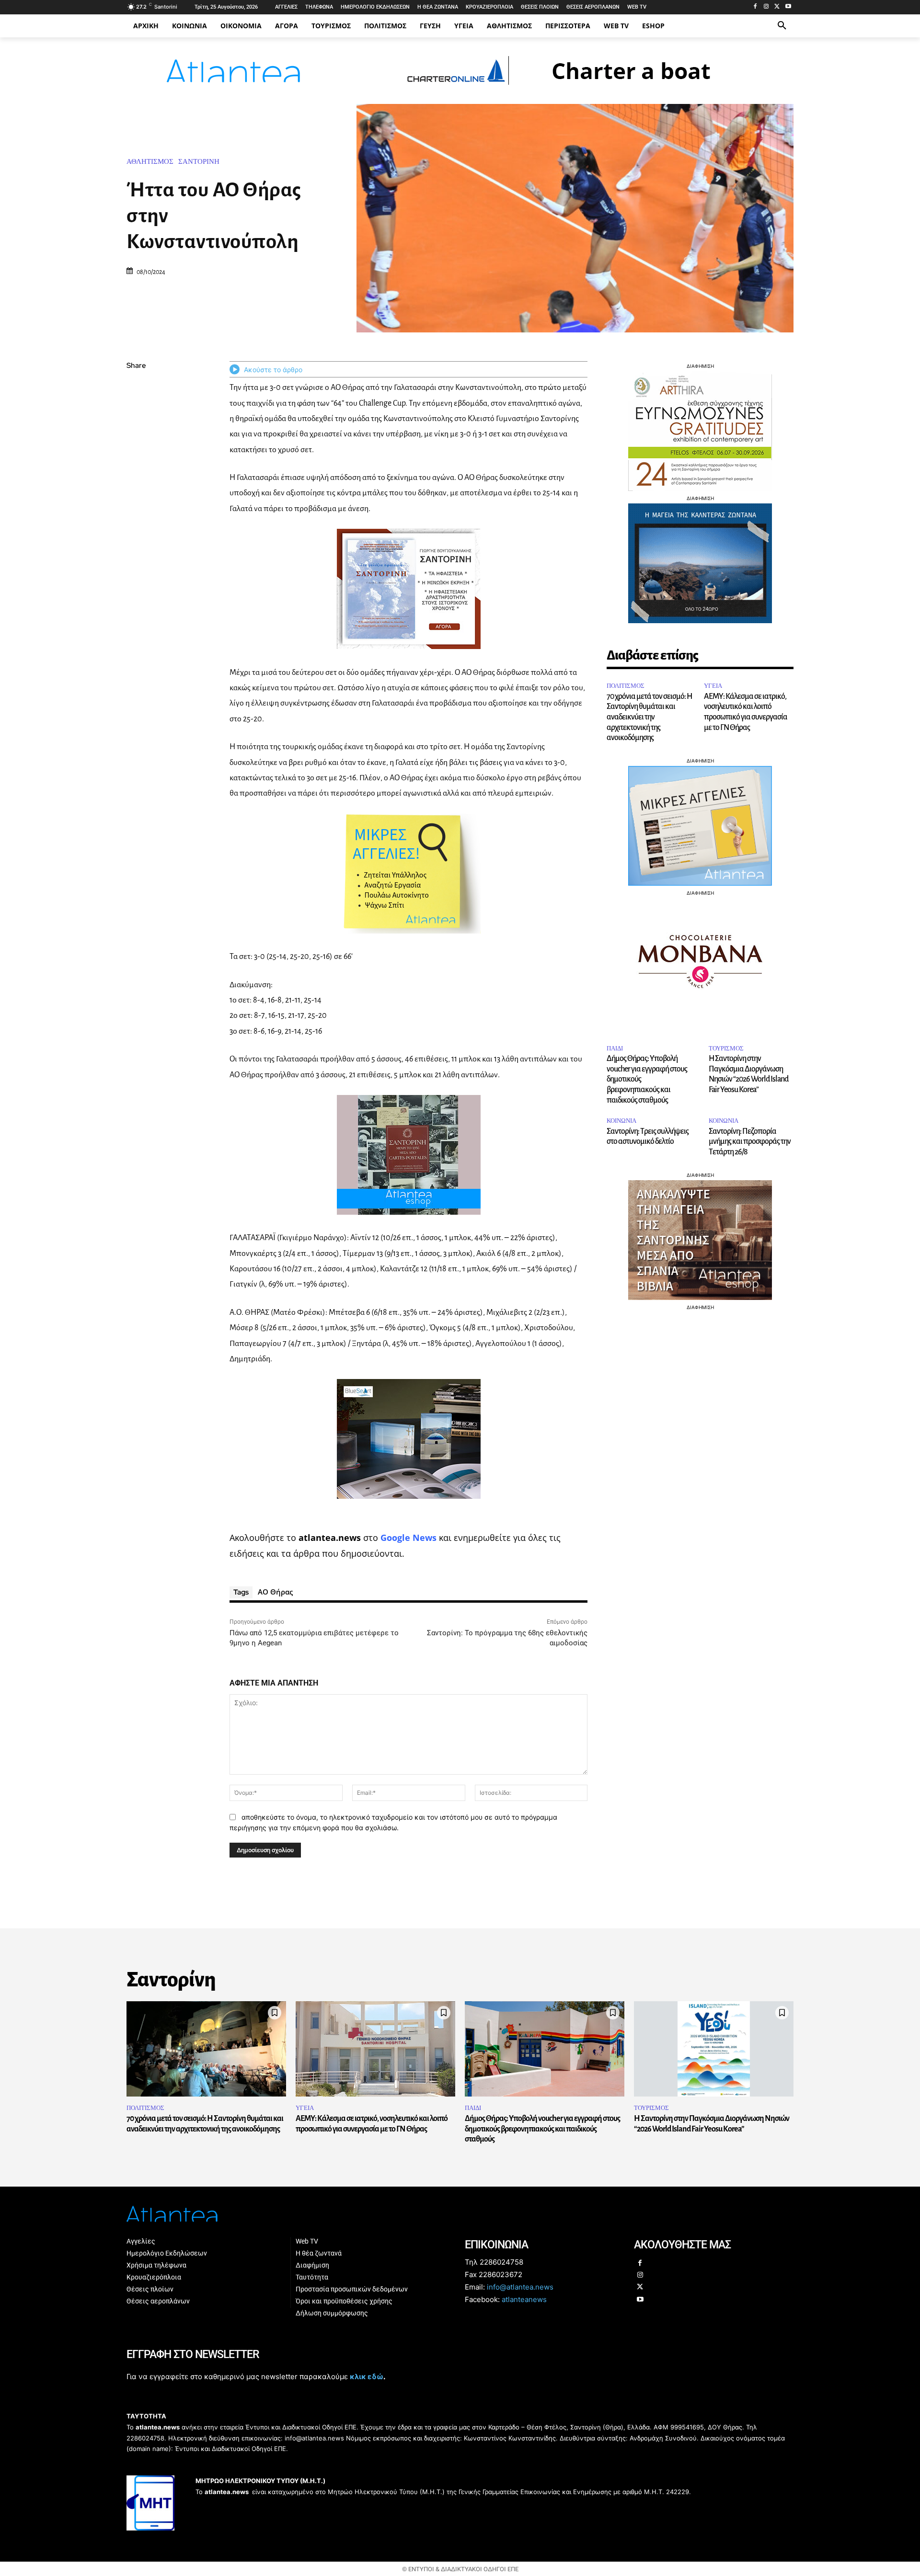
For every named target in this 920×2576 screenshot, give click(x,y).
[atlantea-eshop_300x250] (460, 1349)
